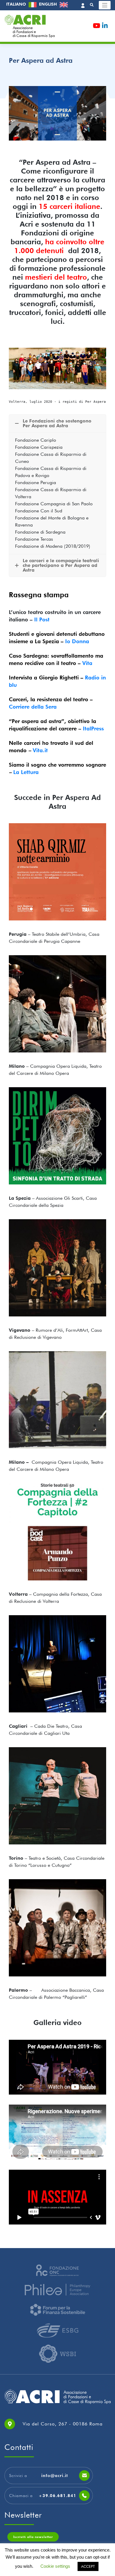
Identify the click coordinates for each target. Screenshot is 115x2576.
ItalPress (93, 728)
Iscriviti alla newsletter (33, 2537)
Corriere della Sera (33, 707)
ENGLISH (49, 4)
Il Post (42, 619)
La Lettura (26, 772)
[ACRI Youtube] (97, 27)
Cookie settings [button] (55, 2566)
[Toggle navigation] (105, 5)
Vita (87, 663)
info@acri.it (55, 2476)
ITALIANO (17, 4)
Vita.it (40, 750)
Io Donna (77, 641)
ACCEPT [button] (88, 2566)
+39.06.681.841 (57, 2496)
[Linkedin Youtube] (105, 27)
